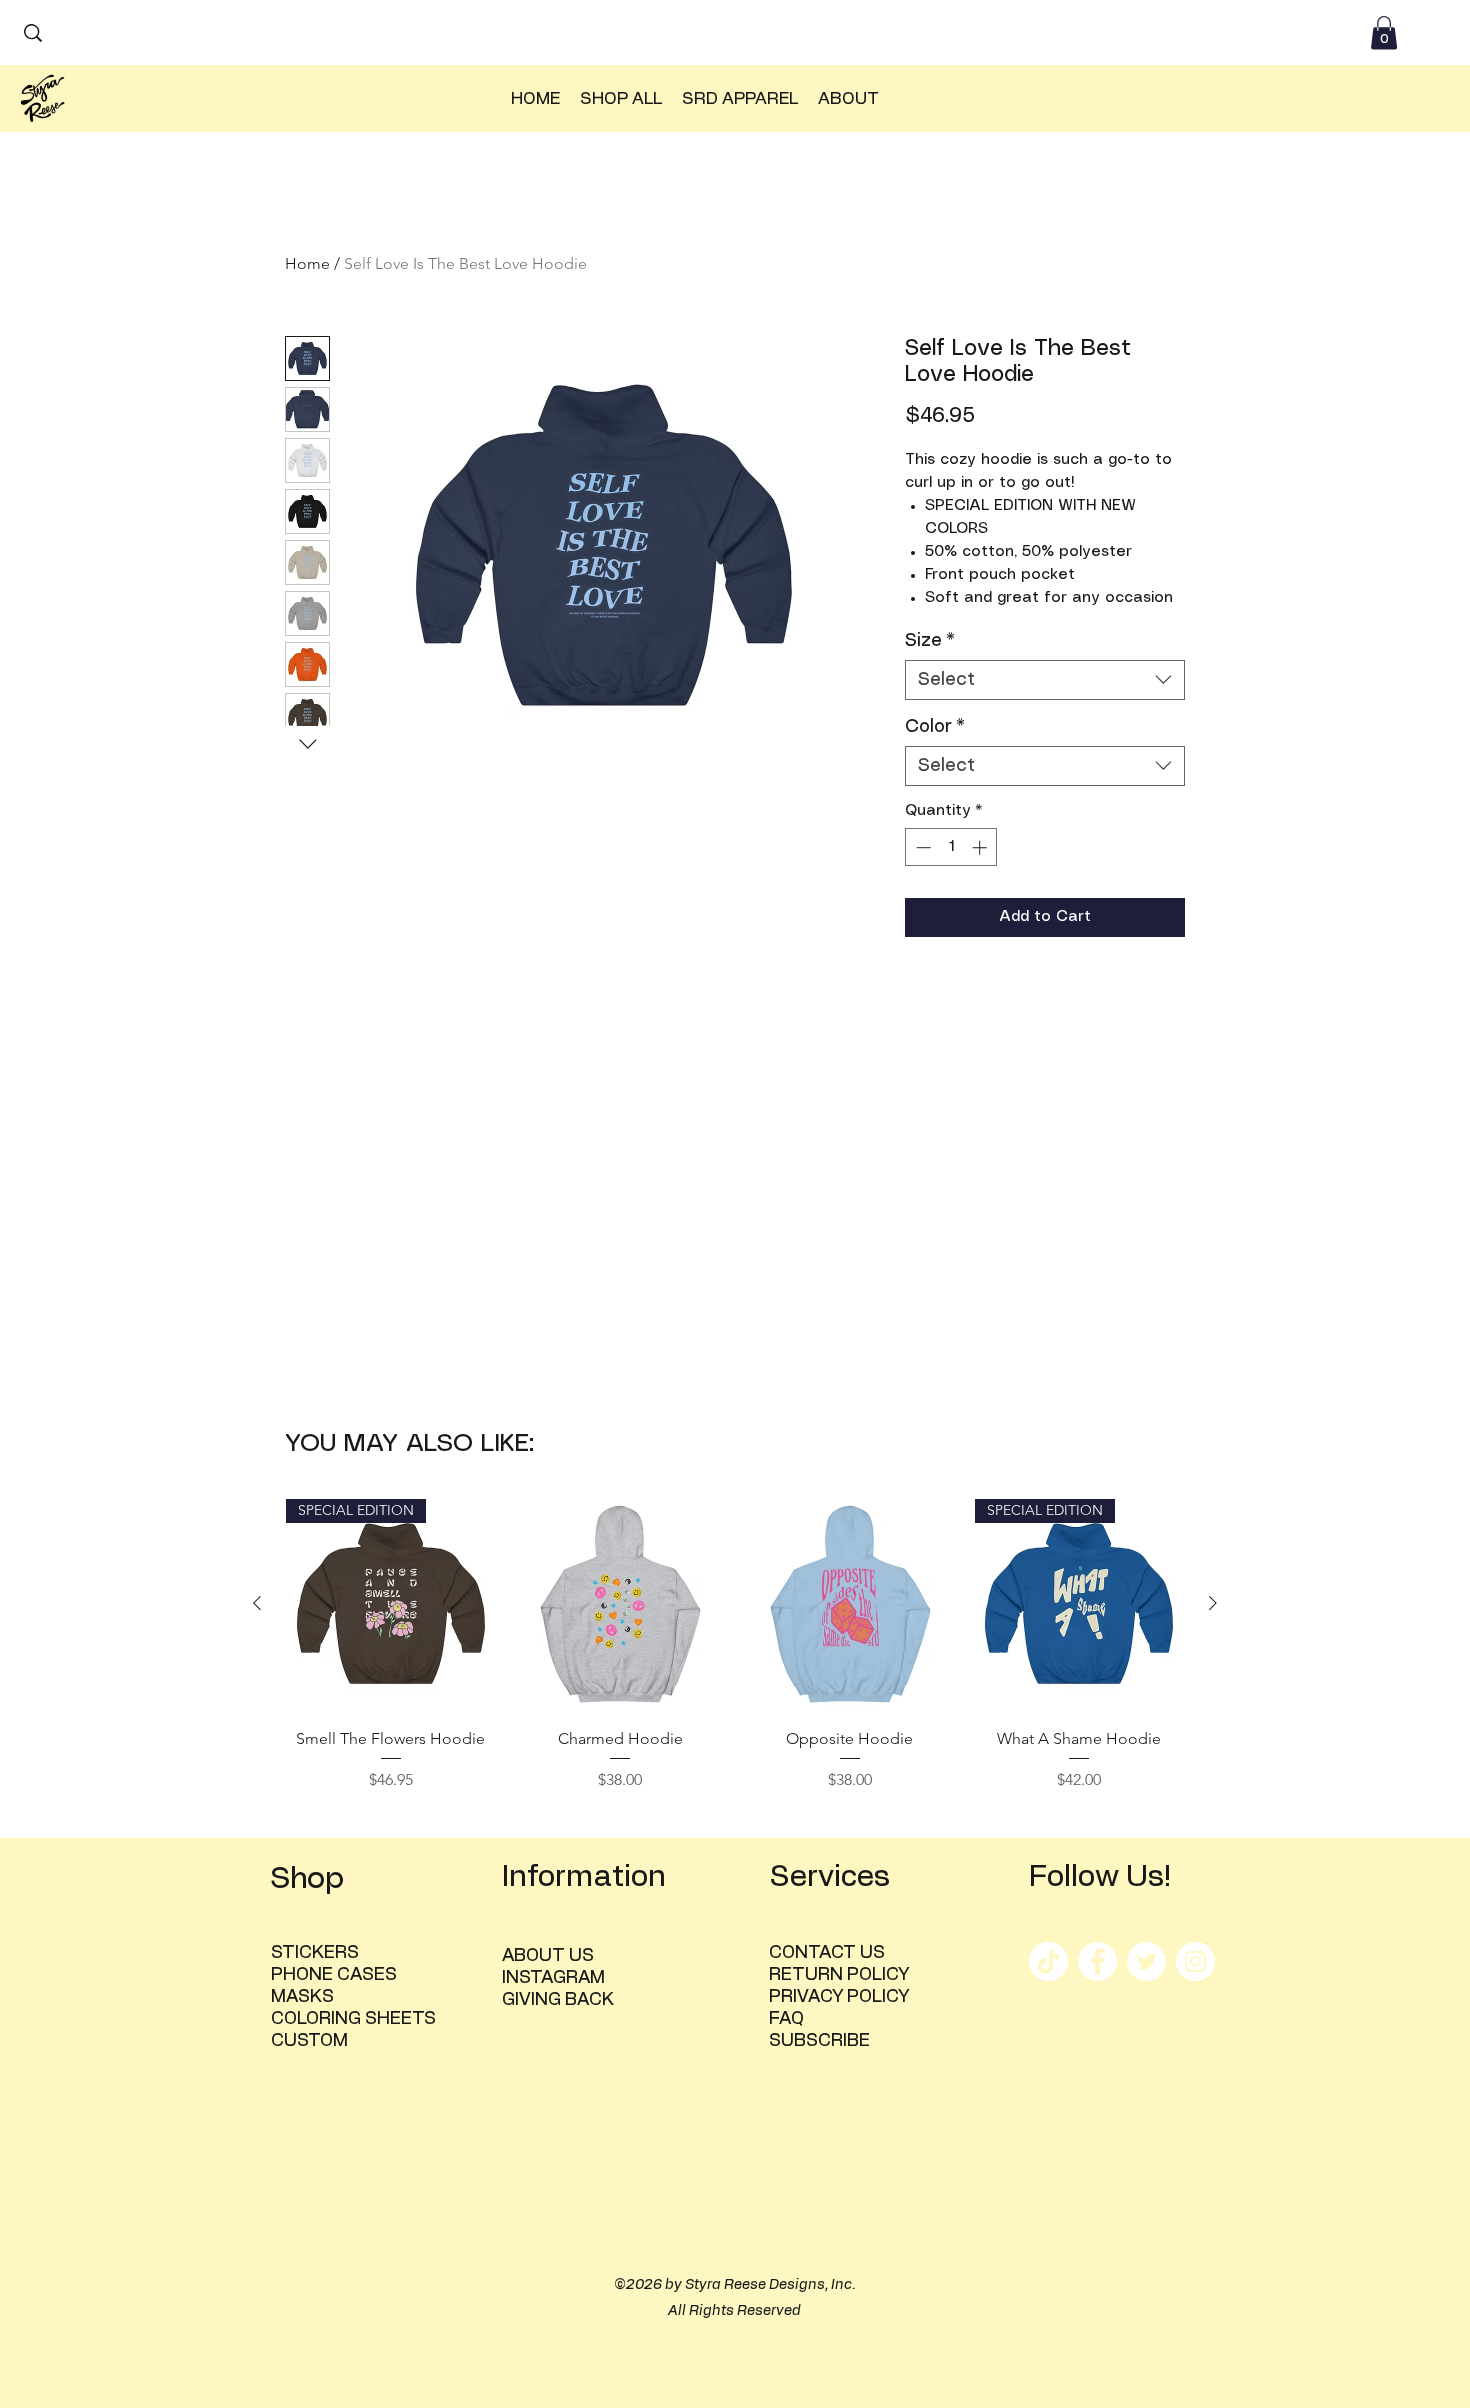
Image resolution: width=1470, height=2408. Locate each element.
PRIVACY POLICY (839, 1997)
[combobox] (1045, 680)
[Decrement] (921, 847)
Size (930, 641)
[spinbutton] (951, 847)
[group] (735, 1659)
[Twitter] (1146, 1961)
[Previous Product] (257, 1603)
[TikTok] (1048, 1961)
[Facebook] (1097, 1961)
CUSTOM (309, 2041)
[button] (1384, 32)
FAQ (786, 2019)
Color (935, 727)
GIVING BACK (558, 2000)
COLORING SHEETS (353, 2019)
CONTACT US (827, 1953)
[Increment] (981, 847)
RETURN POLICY (839, 1975)
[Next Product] (1213, 1603)
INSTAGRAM (553, 1978)
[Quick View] (621, 1604)
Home (307, 263)
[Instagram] (1195, 1961)
